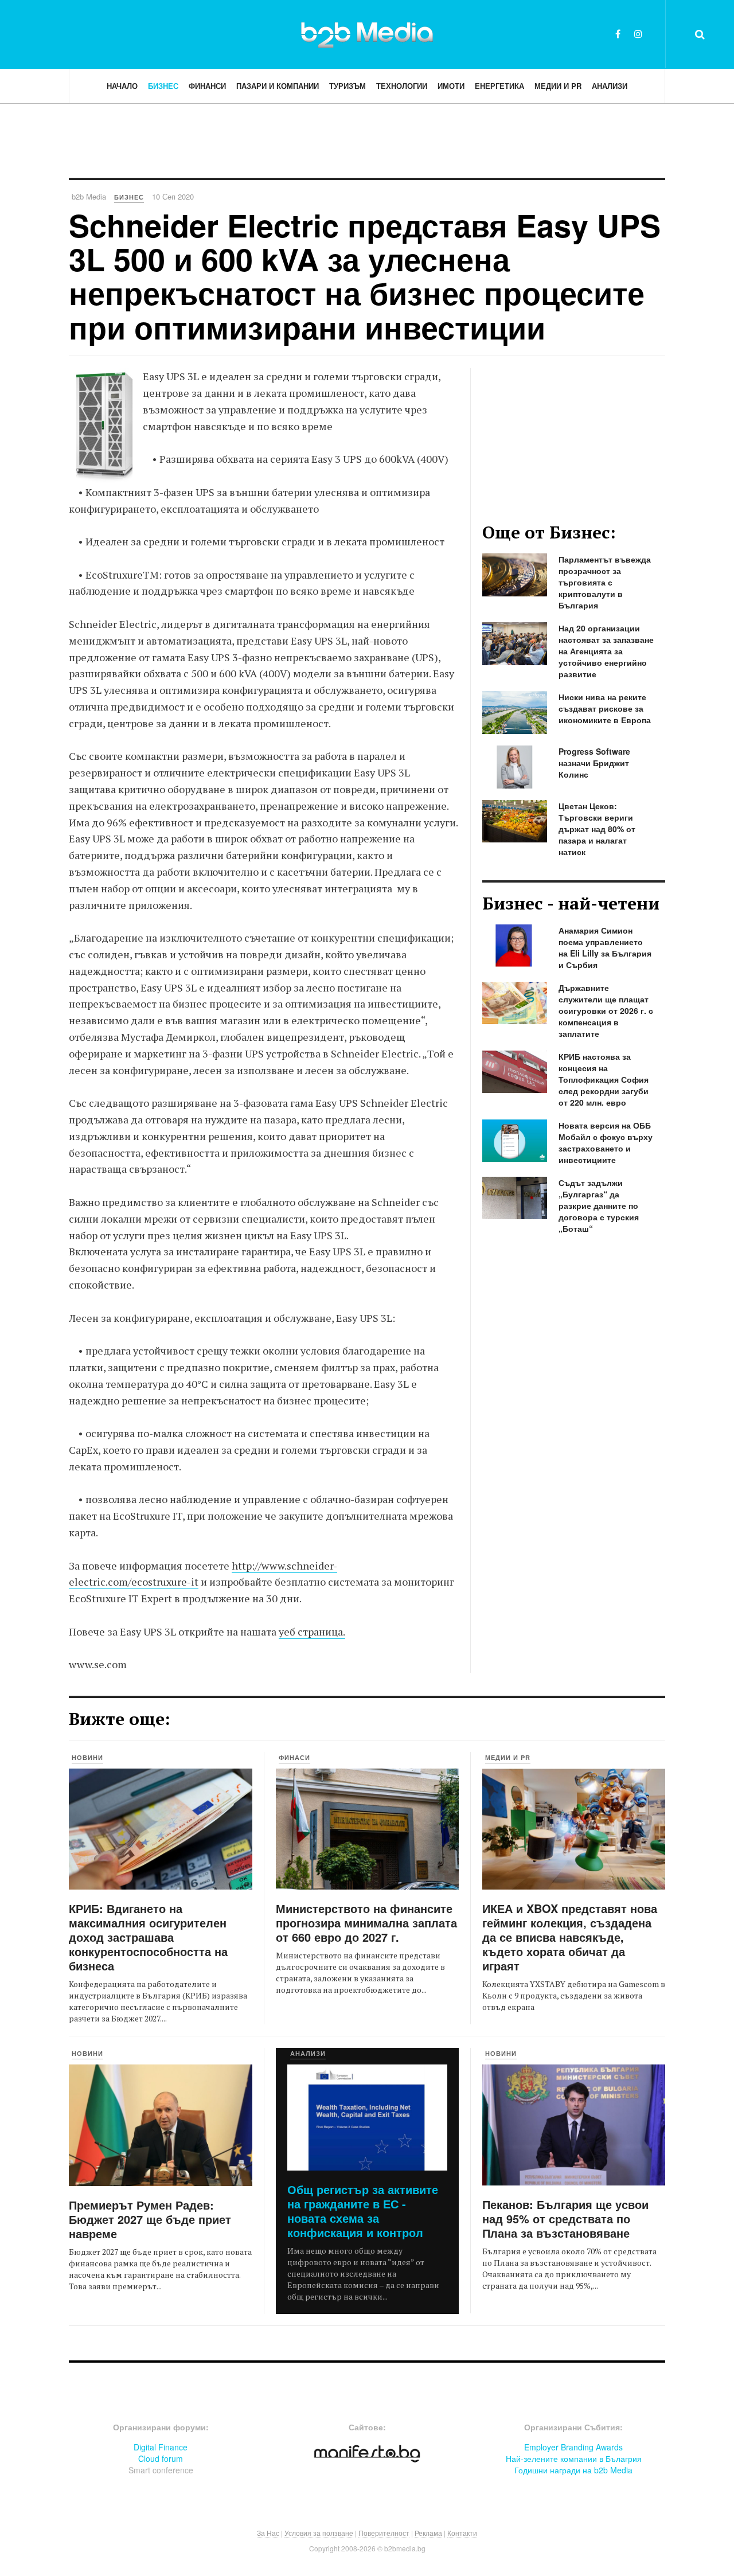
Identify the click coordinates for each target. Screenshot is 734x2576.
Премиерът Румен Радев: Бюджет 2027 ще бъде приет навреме (150, 2219)
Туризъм (348, 86)
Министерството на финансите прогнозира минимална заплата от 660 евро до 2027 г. (366, 1923)
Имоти (451, 86)
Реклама (428, 2533)
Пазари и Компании (278, 86)
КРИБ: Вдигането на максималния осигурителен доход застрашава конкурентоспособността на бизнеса (148, 1937)
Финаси (294, 1757)
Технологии (402, 86)
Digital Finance (161, 2447)
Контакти (462, 2533)
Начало (122, 86)
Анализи (610, 86)
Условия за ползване (319, 2533)
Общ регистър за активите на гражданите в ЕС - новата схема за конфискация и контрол (363, 2211)
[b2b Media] (367, 34)
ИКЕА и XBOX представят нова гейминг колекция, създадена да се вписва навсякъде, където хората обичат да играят (570, 1937)
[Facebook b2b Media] (618, 34)
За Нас (268, 2533)
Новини (87, 1757)
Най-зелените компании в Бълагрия (574, 2458)
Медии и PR (558, 86)
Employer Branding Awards (573, 2447)
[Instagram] (638, 34)
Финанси (207, 86)
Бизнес (163, 86)
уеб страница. (312, 1632)
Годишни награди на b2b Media (573, 2470)
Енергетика (499, 86)
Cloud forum (161, 2458)
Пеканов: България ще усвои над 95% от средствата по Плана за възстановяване (565, 2218)
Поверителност (384, 2533)
